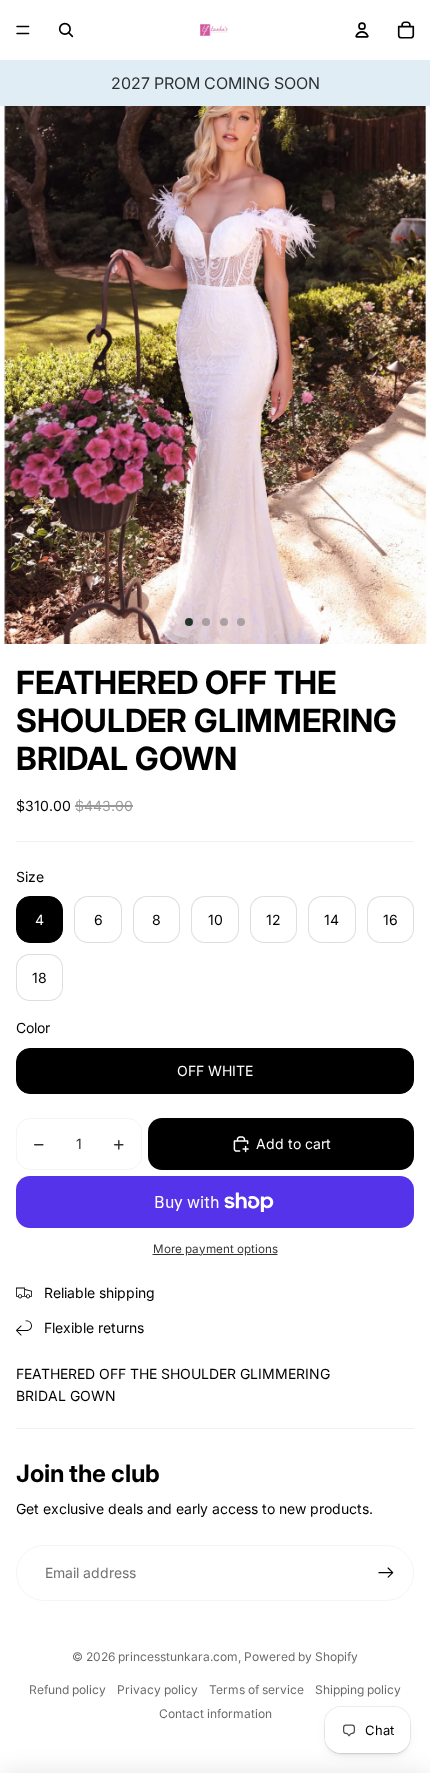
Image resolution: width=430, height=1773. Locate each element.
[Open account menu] (362, 30)
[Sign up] (386, 1573)
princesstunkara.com (178, 1656)
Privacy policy (157, 1689)
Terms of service (256, 1689)
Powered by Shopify (301, 1656)
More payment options (215, 1249)
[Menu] (23, 30)
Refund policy (67, 1689)
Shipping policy (358, 1689)
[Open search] (66, 30)
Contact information (215, 1713)
